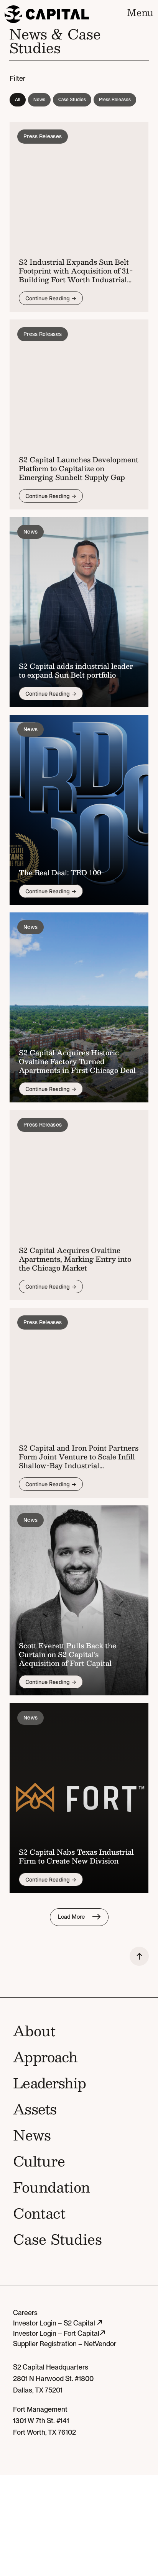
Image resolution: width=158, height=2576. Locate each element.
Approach (45, 2057)
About (34, 2031)
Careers (25, 2313)
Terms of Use (63, 2518)
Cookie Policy (111, 2518)
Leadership (49, 2083)
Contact (39, 2213)
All (18, 100)
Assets (35, 2109)
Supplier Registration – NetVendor (65, 2344)
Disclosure (29, 2536)
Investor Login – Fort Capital (56, 2333)
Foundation (52, 2187)
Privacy (24, 2518)
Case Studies (72, 100)
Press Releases (115, 100)
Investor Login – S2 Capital (55, 2323)
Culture (39, 2161)
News (39, 100)
